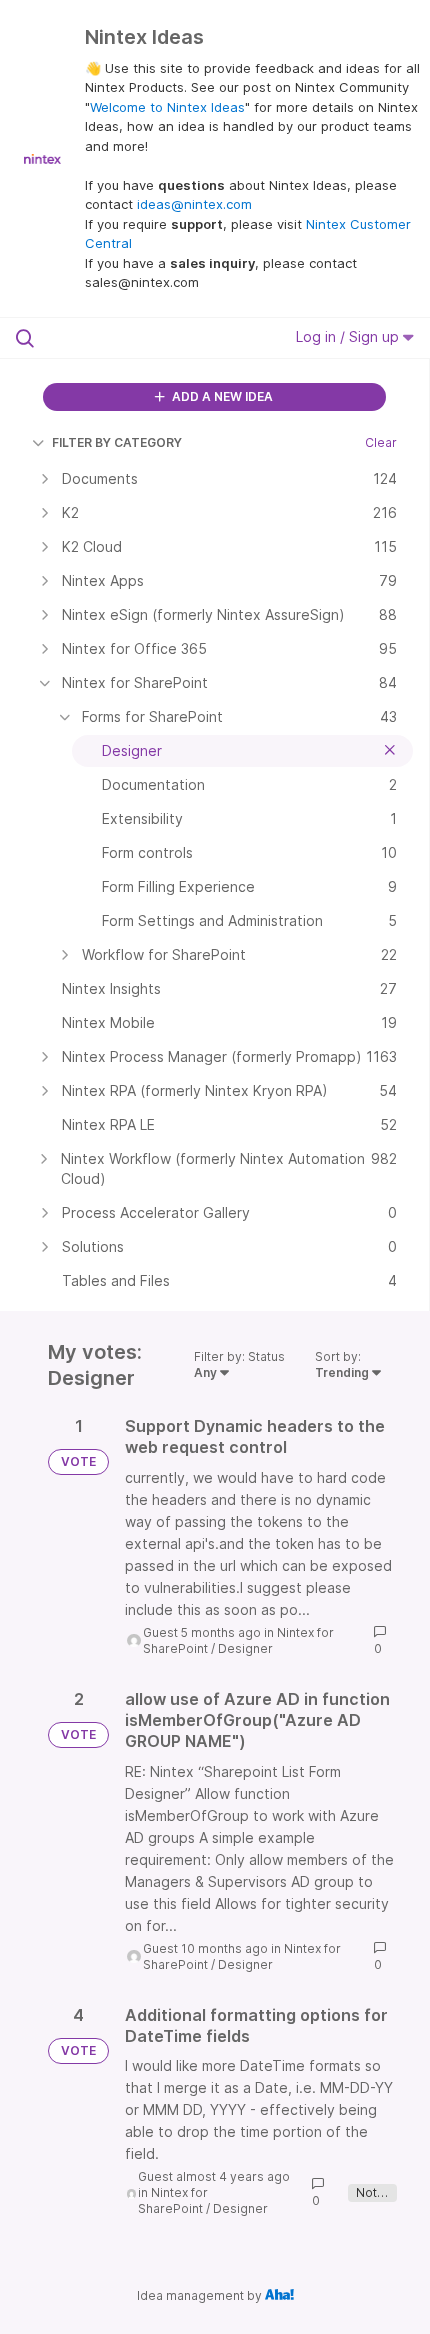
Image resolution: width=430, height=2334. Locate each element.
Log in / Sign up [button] (349, 336)
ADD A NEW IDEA (221, 396)
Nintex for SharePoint (173, 2200)
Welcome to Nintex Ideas (167, 107)
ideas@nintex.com (194, 204)
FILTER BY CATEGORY (117, 442)
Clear (381, 442)
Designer (245, 1648)
